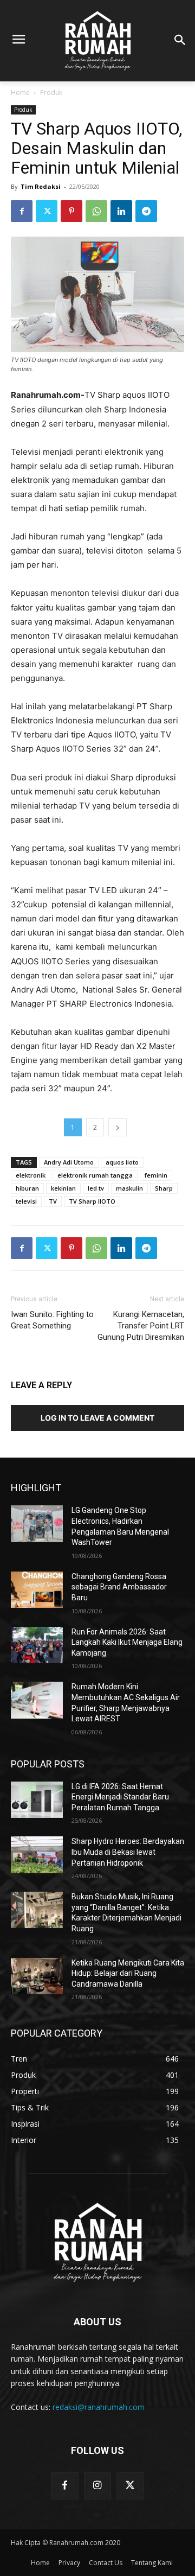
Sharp (164, 1188)
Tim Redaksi (41, 186)
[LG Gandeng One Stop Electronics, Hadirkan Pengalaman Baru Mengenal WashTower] (37, 1524)
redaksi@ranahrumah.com (99, 2407)
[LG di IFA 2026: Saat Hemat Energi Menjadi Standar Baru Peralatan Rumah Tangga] (37, 1800)
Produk (51, 93)
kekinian (63, 1188)
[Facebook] (22, 211)
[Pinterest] (71, 211)
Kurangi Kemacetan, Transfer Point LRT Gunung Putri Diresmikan (141, 1326)
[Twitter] (47, 211)
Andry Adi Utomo (69, 1162)
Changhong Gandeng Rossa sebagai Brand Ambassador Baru (119, 1587)
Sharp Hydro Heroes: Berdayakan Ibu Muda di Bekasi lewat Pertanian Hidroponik (128, 1852)
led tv (96, 1188)
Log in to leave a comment (97, 1418)
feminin (156, 1175)
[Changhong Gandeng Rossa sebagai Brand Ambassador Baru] (37, 1590)
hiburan (27, 1188)
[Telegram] (146, 211)
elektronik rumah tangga (95, 1175)
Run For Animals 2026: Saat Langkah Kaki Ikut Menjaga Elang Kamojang (127, 1642)
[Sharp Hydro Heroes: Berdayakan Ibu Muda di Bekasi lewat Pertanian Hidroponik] (37, 1855)
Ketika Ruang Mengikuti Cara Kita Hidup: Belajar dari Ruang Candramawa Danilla (128, 1973)
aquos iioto (122, 1162)
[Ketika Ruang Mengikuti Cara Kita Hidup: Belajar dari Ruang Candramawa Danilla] (37, 1976)
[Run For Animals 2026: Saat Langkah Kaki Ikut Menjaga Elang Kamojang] (37, 1645)
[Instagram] (97, 2486)
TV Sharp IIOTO (92, 1201)
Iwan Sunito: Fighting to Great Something (52, 1320)
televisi (26, 1201)
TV (53, 1201)
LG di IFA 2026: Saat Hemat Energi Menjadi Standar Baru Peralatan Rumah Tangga (120, 1797)
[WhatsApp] (96, 211)
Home (20, 93)
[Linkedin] (121, 211)
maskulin (129, 1188)
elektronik (31, 1175)
